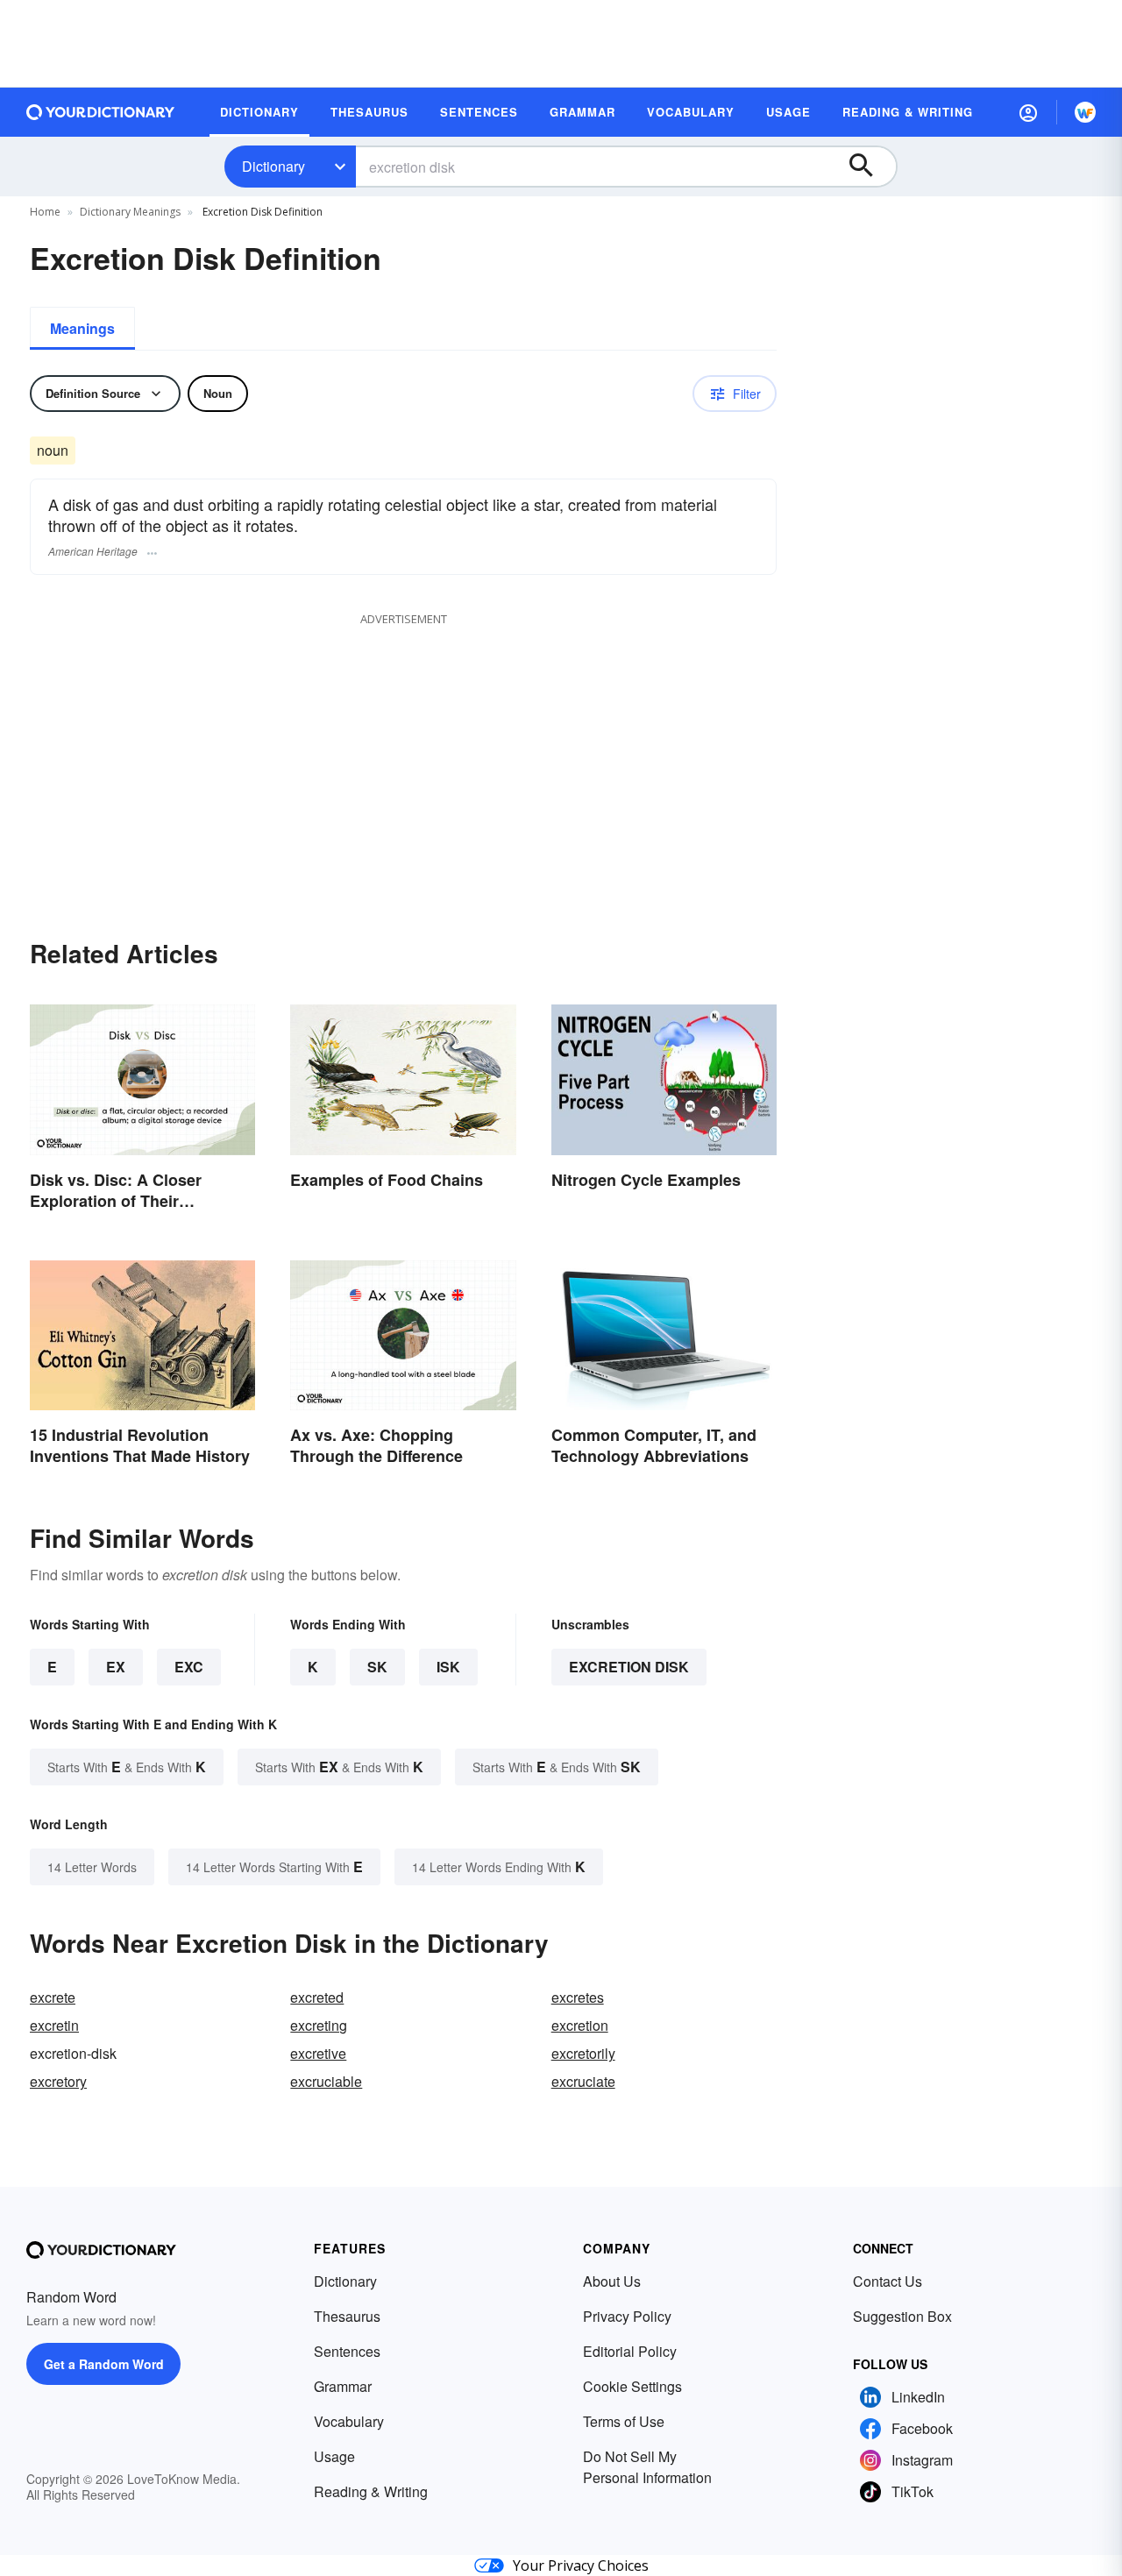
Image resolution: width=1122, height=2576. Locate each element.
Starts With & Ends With (127, 1767)
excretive (318, 2053)
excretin (54, 2025)
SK (377, 1667)
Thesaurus (347, 2316)
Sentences (347, 2351)
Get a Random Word (104, 2364)
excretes (578, 1997)
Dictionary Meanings (130, 212)
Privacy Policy (627, 2316)
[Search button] (870, 167)
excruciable (326, 2081)
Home (45, 212)
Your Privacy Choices (581, 2565)
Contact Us (888, 2281)
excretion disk (629, 1667)
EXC (189, 1667)
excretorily (583, 2053)
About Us (612, 2281)
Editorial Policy (630, 2351)
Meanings (82, 328)
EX (116, 1667)
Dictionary (273, 166)
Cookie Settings (632, 2386)
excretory (58, 2081)
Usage (334, 2456)
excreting (319, 2025)
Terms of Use (624, 2421)
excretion (580, 2025)
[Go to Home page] (101, 112)
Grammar (343, 2386)
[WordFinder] (1085, 112)
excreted (317, 1997)
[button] (1028, 112)
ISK (448, 1667)
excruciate (583, 2081)
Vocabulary (349, 2421)
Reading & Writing (371, 2491)
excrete (53, 1997)
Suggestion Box (902, 2316)
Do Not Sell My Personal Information (647, 2467)
